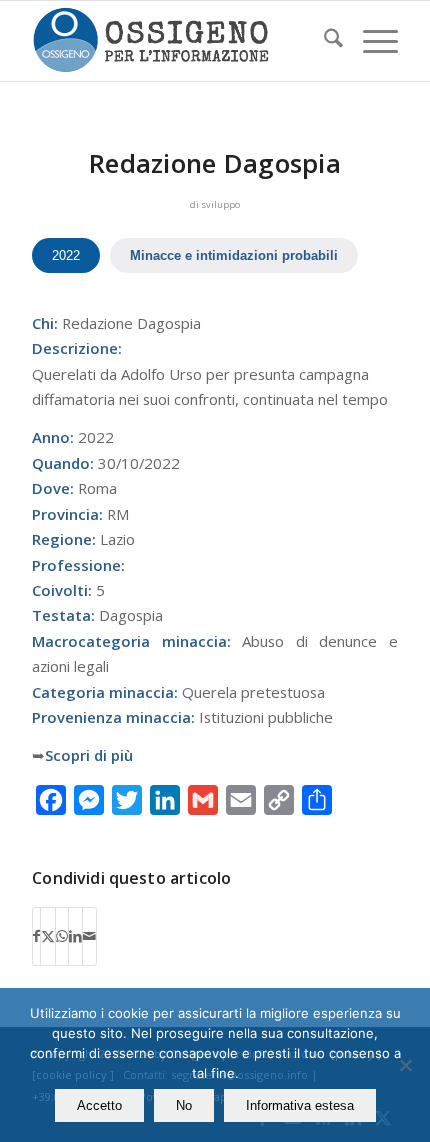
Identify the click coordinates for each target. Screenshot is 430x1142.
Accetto (99, 1105)
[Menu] (370, 41)
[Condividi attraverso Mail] (89, 936)
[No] (405, 1065)
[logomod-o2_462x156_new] (178, 41)
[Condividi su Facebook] (36, 936)
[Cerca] (323, 41)
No (184, 1105)
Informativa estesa (300, 1105)
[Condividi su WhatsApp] (62, 936)
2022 (66, 255)
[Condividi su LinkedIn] (75, 936)
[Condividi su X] (48, 936)
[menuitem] (323, 41)
